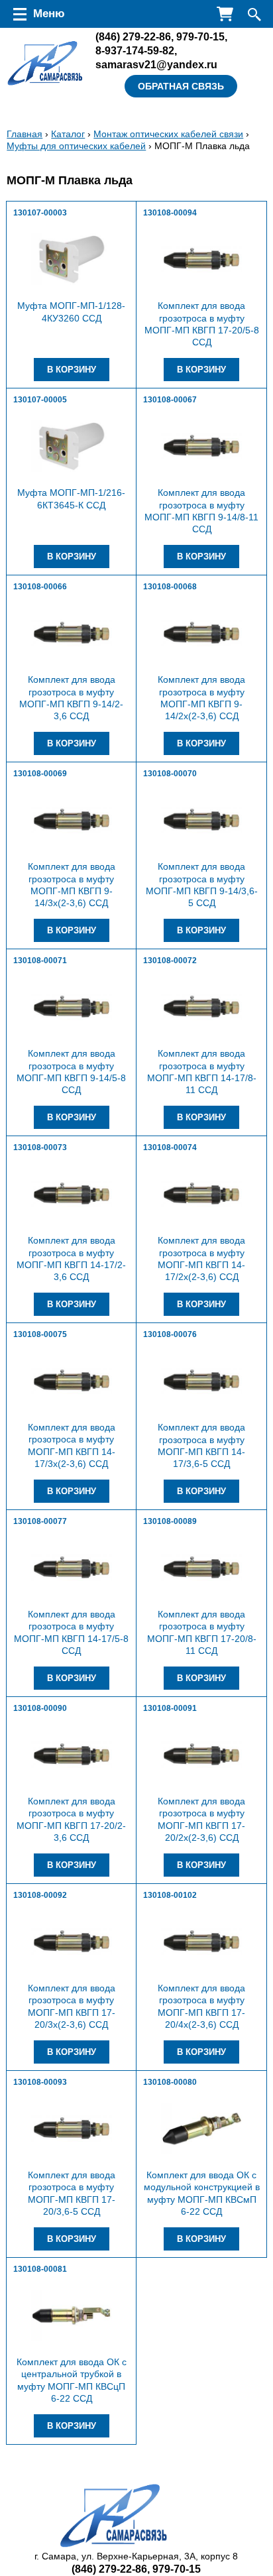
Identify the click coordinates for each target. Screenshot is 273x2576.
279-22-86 (133, 36)
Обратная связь (181, 86)
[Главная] (45, 64)
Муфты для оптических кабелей (76, 146)
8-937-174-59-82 (135, 50)
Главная (25, 134)
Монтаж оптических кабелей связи (168, 134)
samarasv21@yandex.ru (156, 64)
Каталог (68, 134)
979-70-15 (200, 36)
